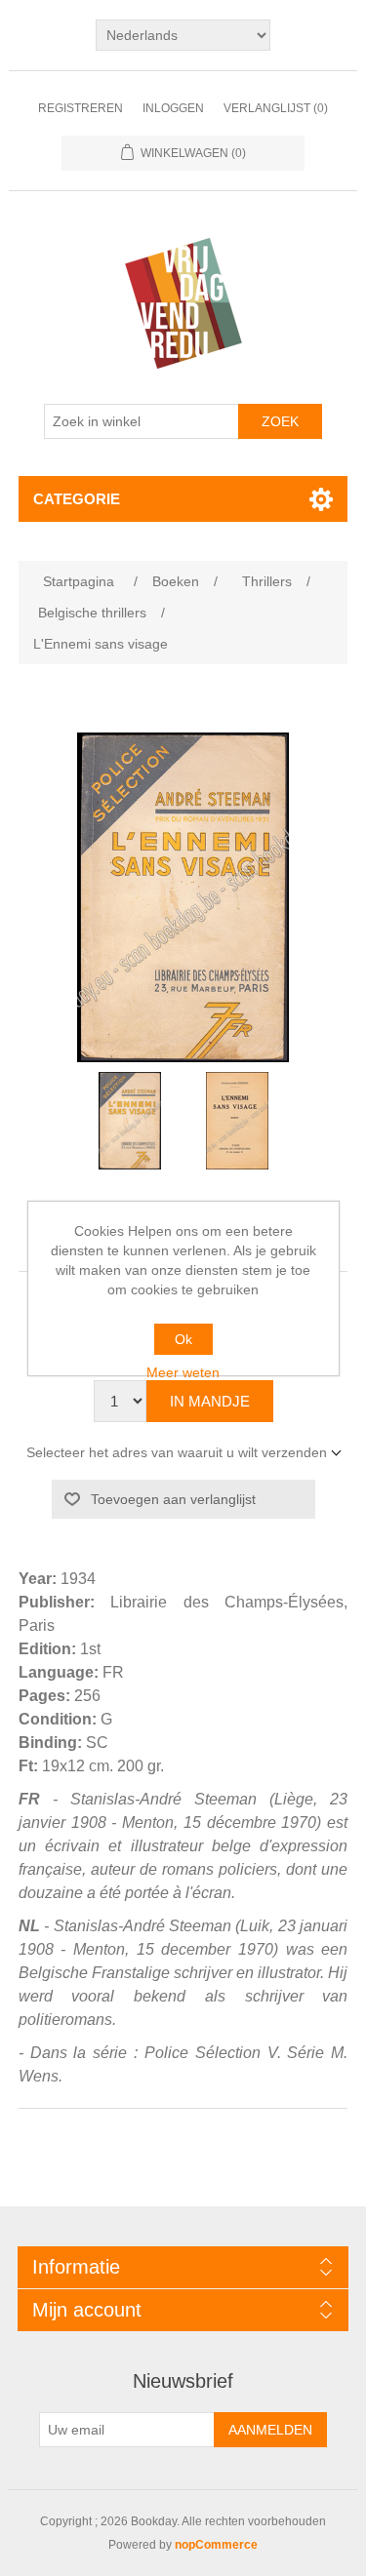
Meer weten (183, 1372)
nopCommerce (216, 2545)
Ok (183, 1339)
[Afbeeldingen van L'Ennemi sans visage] (130, 1121)
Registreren (81, 108)
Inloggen (173, 108)
